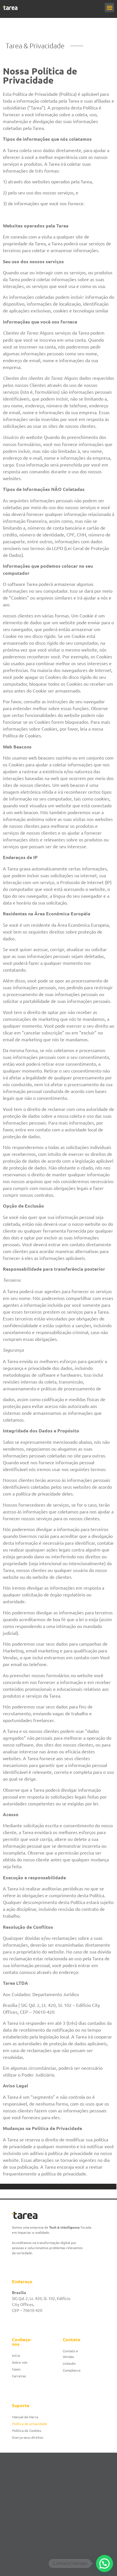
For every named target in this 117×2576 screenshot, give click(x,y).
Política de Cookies (27, 2430)
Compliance (72, 2370)
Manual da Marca (25, 2417)
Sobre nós (20, 2362)
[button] (109, 8)
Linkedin (69, 2363)
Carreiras (19, 2376)
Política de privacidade (30, 2424)
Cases (16, 2369)
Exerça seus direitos (28, 2437)
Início (16, 2355)
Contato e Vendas (70, 2354)
